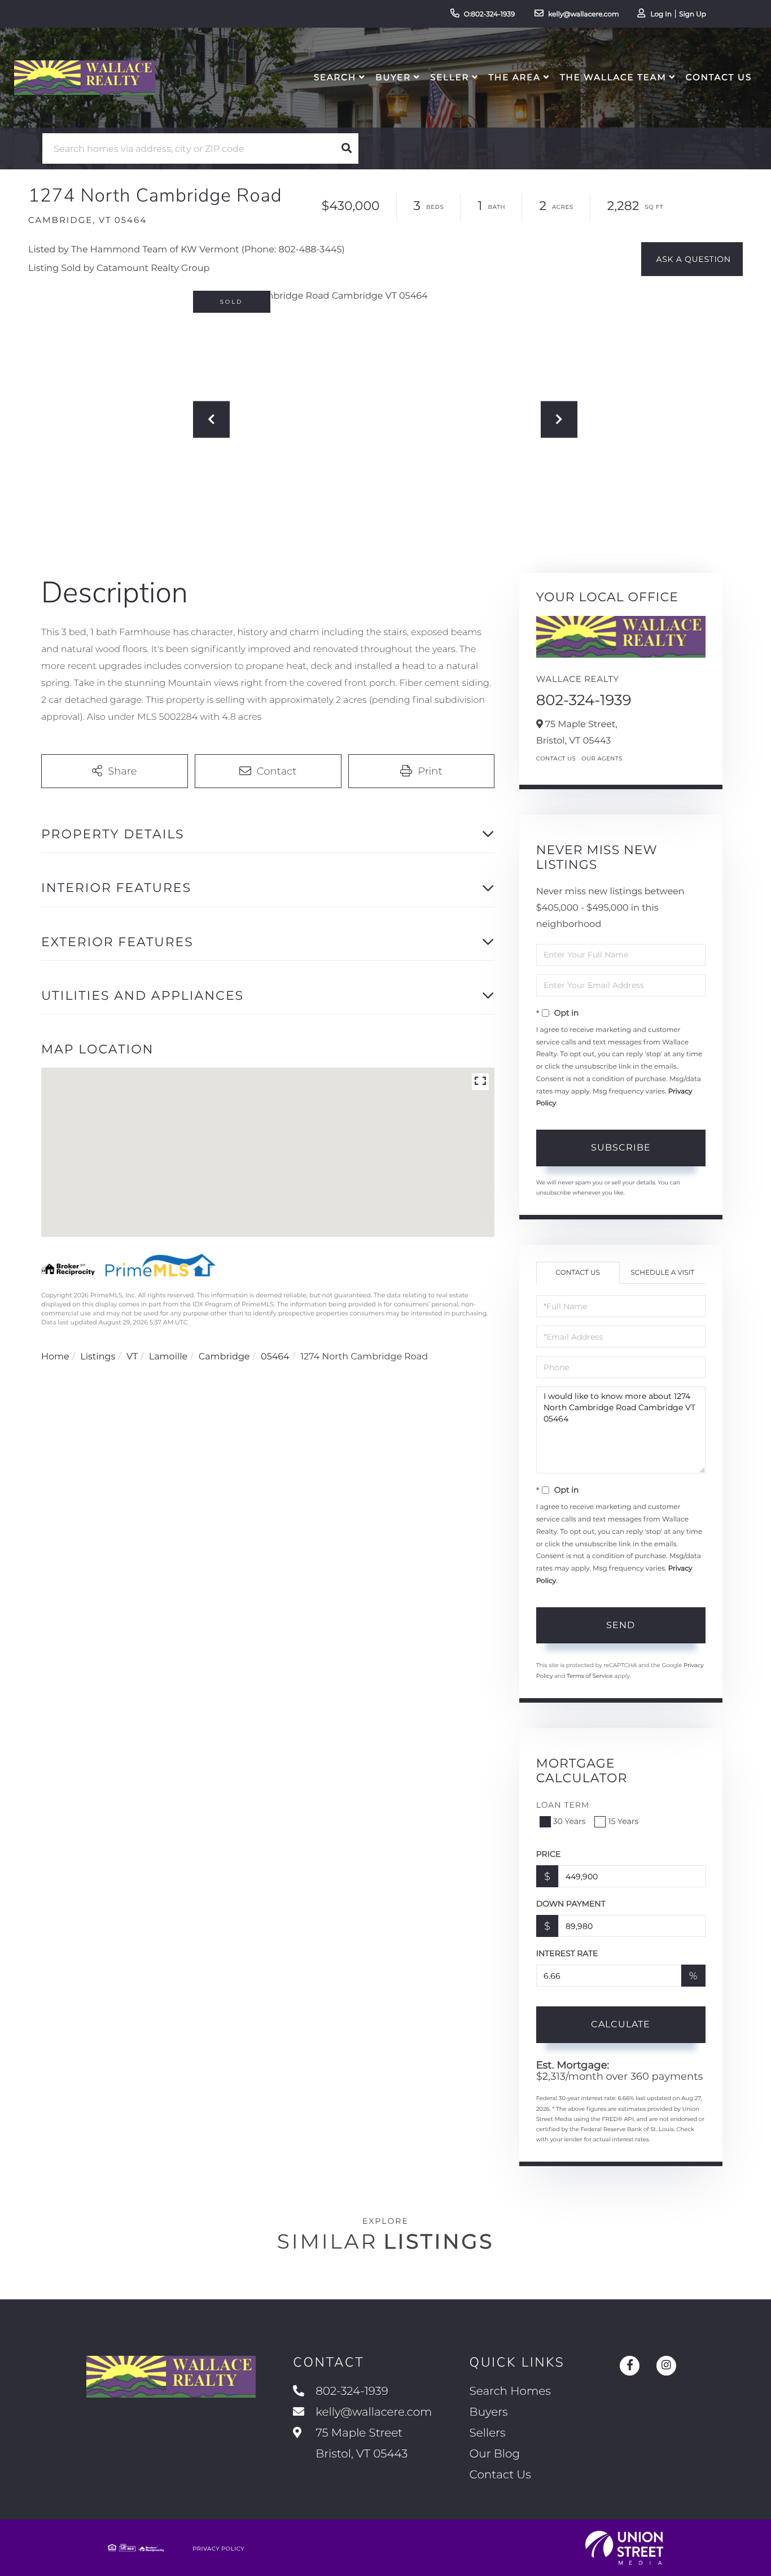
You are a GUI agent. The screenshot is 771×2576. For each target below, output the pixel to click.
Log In (661, 14)
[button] (347, 148)
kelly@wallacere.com (584, 14)
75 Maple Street (360, 2444)
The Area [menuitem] (515, 77)
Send (621, 1625)
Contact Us (556, 758)
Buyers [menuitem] (489, 2412)
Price (549, 1854)
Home (55, 1357)
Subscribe (621, 1147)
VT (132, 1357)
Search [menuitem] (335, 77)
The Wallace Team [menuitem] (613, 77)
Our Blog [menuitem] (495, 2454)
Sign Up (693, 14)
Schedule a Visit (662, 1273)
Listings (98, 1357)
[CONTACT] (692, 259)
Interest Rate (567, 1953)
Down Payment (571, 1904)
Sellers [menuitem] (488, 2433)
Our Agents (602, 758)
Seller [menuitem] (450, 77)
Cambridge (224, 1357)
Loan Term (563, 1805)
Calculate (621, 2024)
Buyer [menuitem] (393, 77)
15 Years (623, 1821)
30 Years (570, 1821)
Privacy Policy (218, 2549)
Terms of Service (590, 1676)
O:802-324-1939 (490, 14)
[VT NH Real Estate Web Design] (624, 2548)
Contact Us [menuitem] (719, 77)
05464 (275, 1357)
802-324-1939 (584, 700)
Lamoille (168, 1357)
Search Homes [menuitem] (510, 2391)
